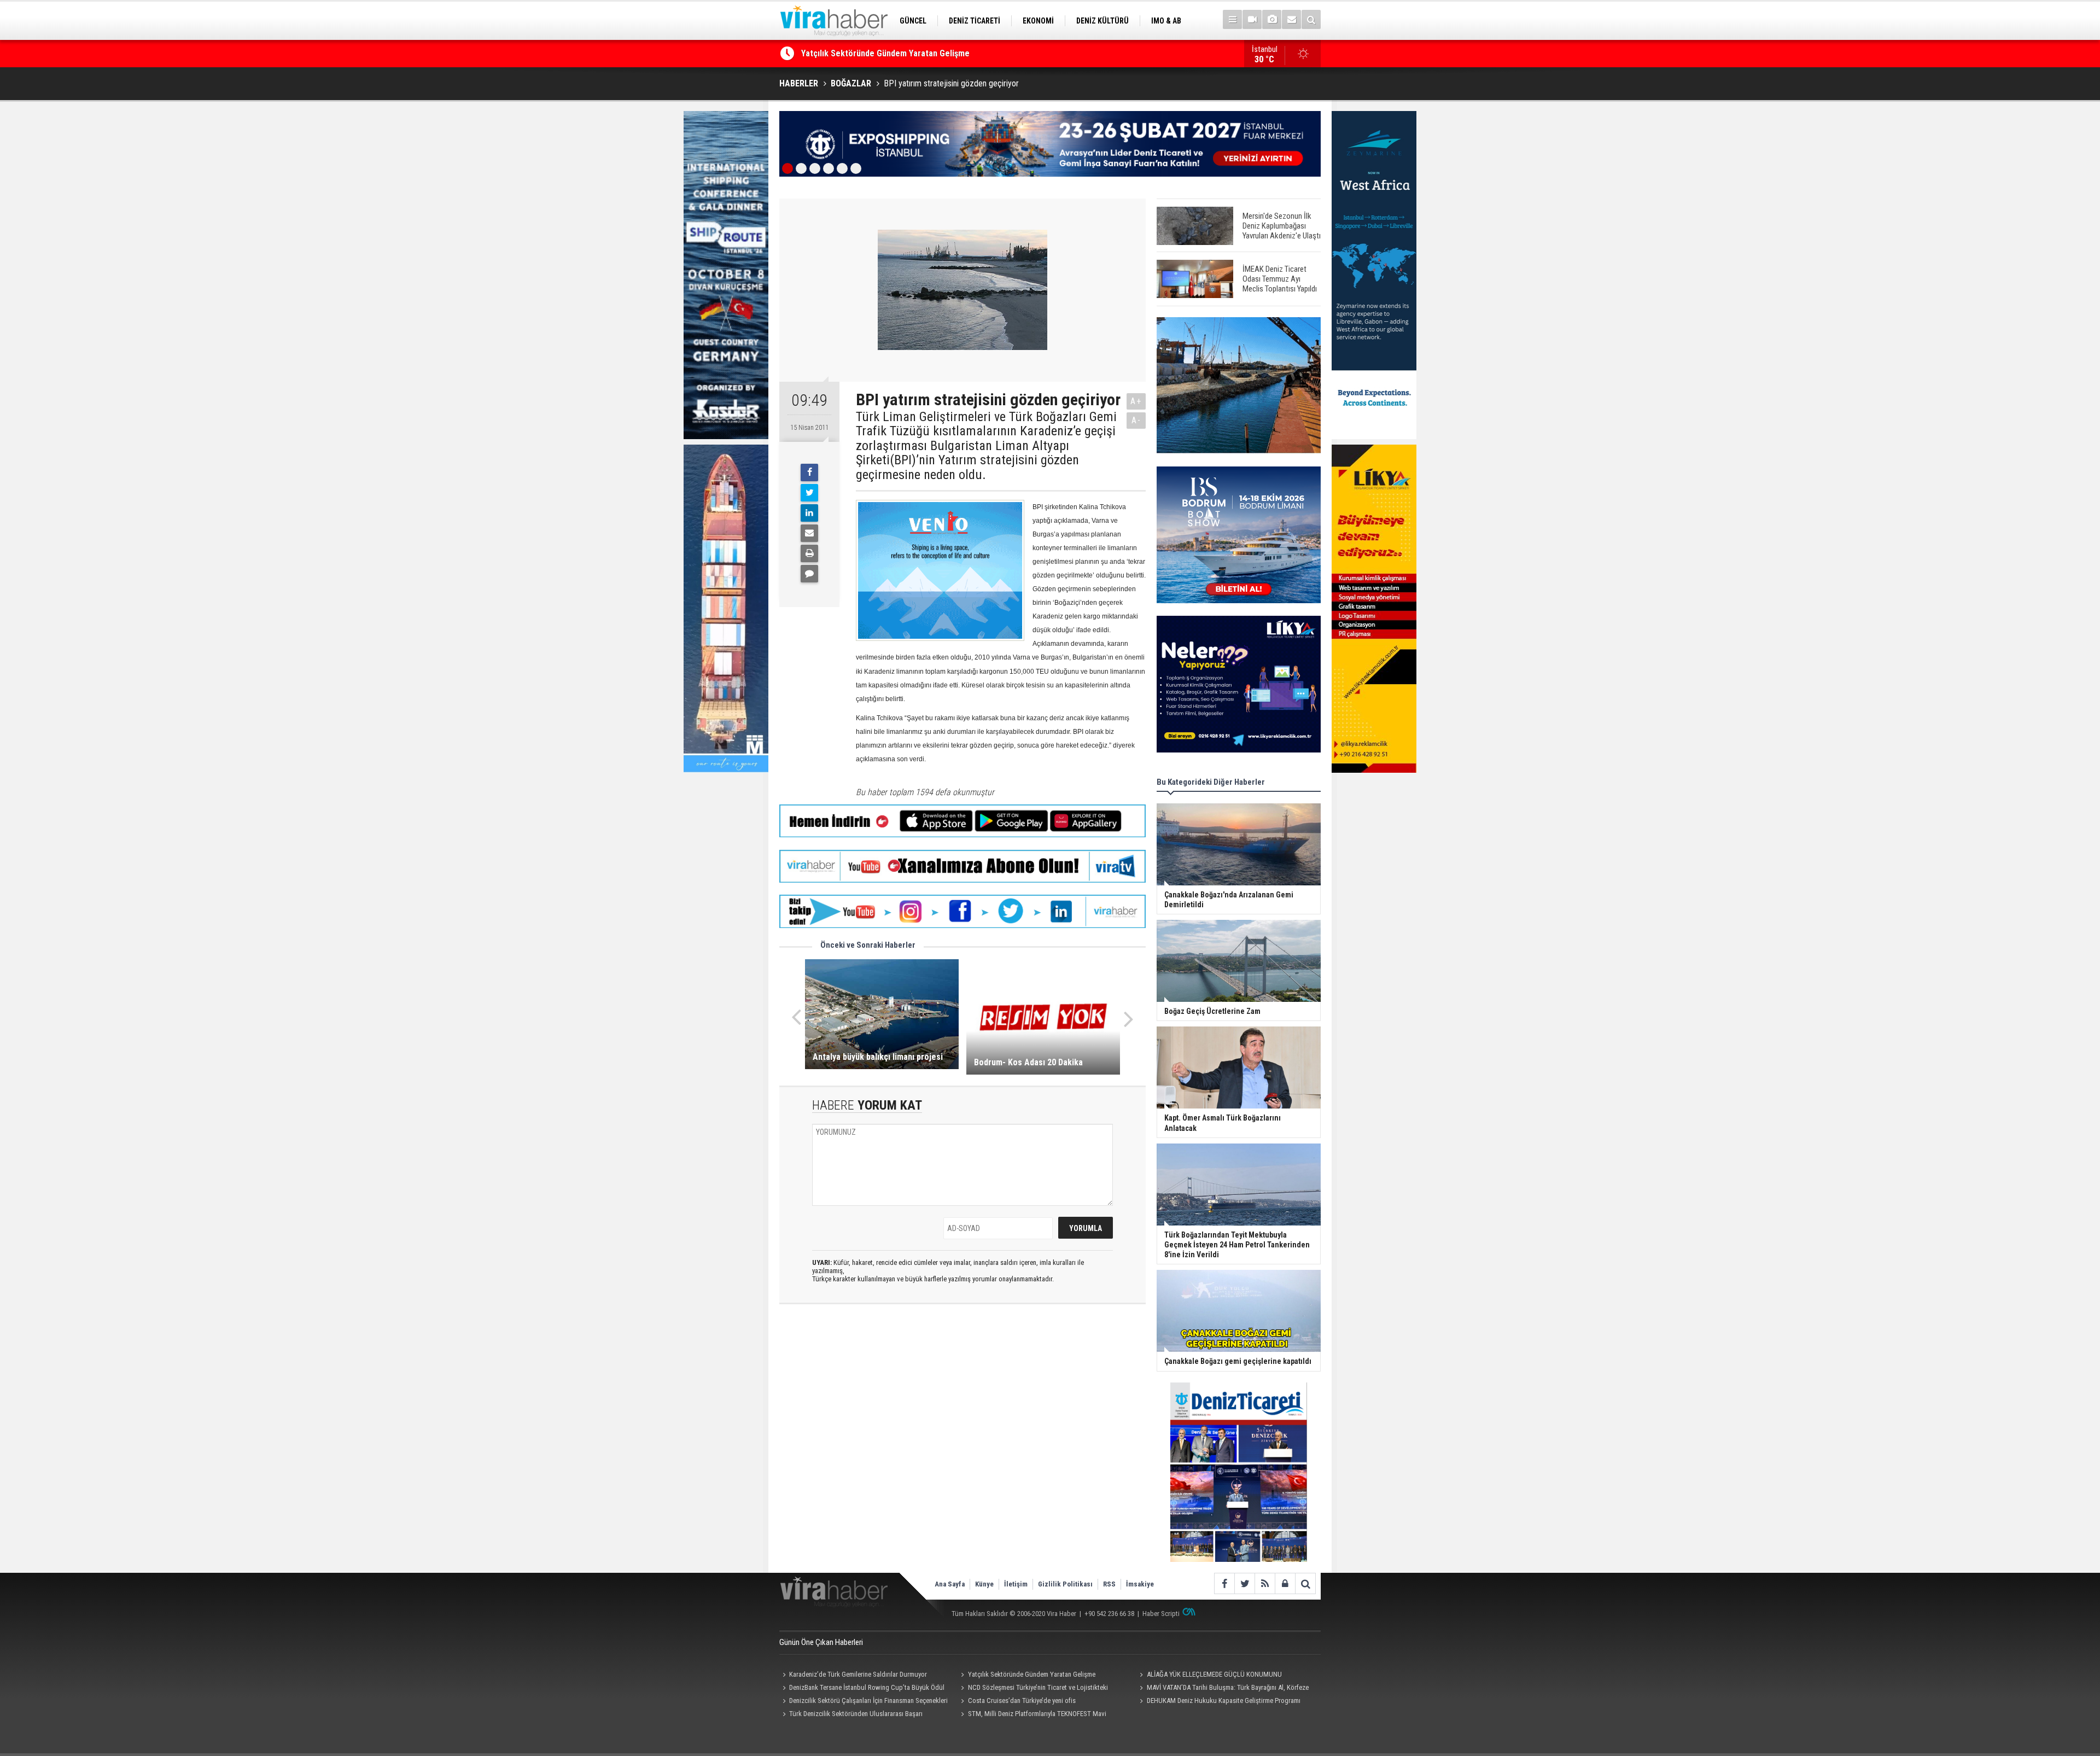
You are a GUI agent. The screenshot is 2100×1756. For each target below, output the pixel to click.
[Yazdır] (809, 553)
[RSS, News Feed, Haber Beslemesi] (1265, 1583)
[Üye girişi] (1285, 1583)
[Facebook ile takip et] (1224, 1583)
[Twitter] (809, 493)
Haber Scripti (1161, 1614)
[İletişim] (1291, 19)
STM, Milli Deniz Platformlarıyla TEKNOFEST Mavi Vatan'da (1032, 1715)
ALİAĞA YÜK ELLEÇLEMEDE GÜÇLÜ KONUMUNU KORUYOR (905, 53)
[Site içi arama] (1311, 19)
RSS (1109, 1584)
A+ (1136, 401)
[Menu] (1232, 19)
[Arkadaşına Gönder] (809, 533)
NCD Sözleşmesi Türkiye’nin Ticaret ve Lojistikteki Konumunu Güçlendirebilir (1033, 1689)
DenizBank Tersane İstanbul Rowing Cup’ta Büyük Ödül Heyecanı (862, 1689)
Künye (984, 1584)
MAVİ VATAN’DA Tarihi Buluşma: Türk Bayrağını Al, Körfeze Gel (1222, 1689)
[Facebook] (809, 472)
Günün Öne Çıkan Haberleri (821, 1642)
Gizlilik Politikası (1065, 1584)
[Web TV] (1252, 19)
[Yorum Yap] (809, 574)
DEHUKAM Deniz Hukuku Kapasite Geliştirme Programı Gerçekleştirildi (1218, 1702)
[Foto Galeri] (1272, 19)
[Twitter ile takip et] (1244, 1583)
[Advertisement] (962, 1410)
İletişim (1016, 1584)
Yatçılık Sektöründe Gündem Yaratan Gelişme (1032, 1674)
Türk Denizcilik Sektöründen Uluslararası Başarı (856, 1714)
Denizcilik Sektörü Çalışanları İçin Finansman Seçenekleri (868, 1700)
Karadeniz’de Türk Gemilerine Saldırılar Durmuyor (858, 1674)
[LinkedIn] (809, 513)
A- (1136, 420)
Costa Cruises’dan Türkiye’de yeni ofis (1022, 1700)
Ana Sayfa (950, 1584)
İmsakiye (1140, 1584)
